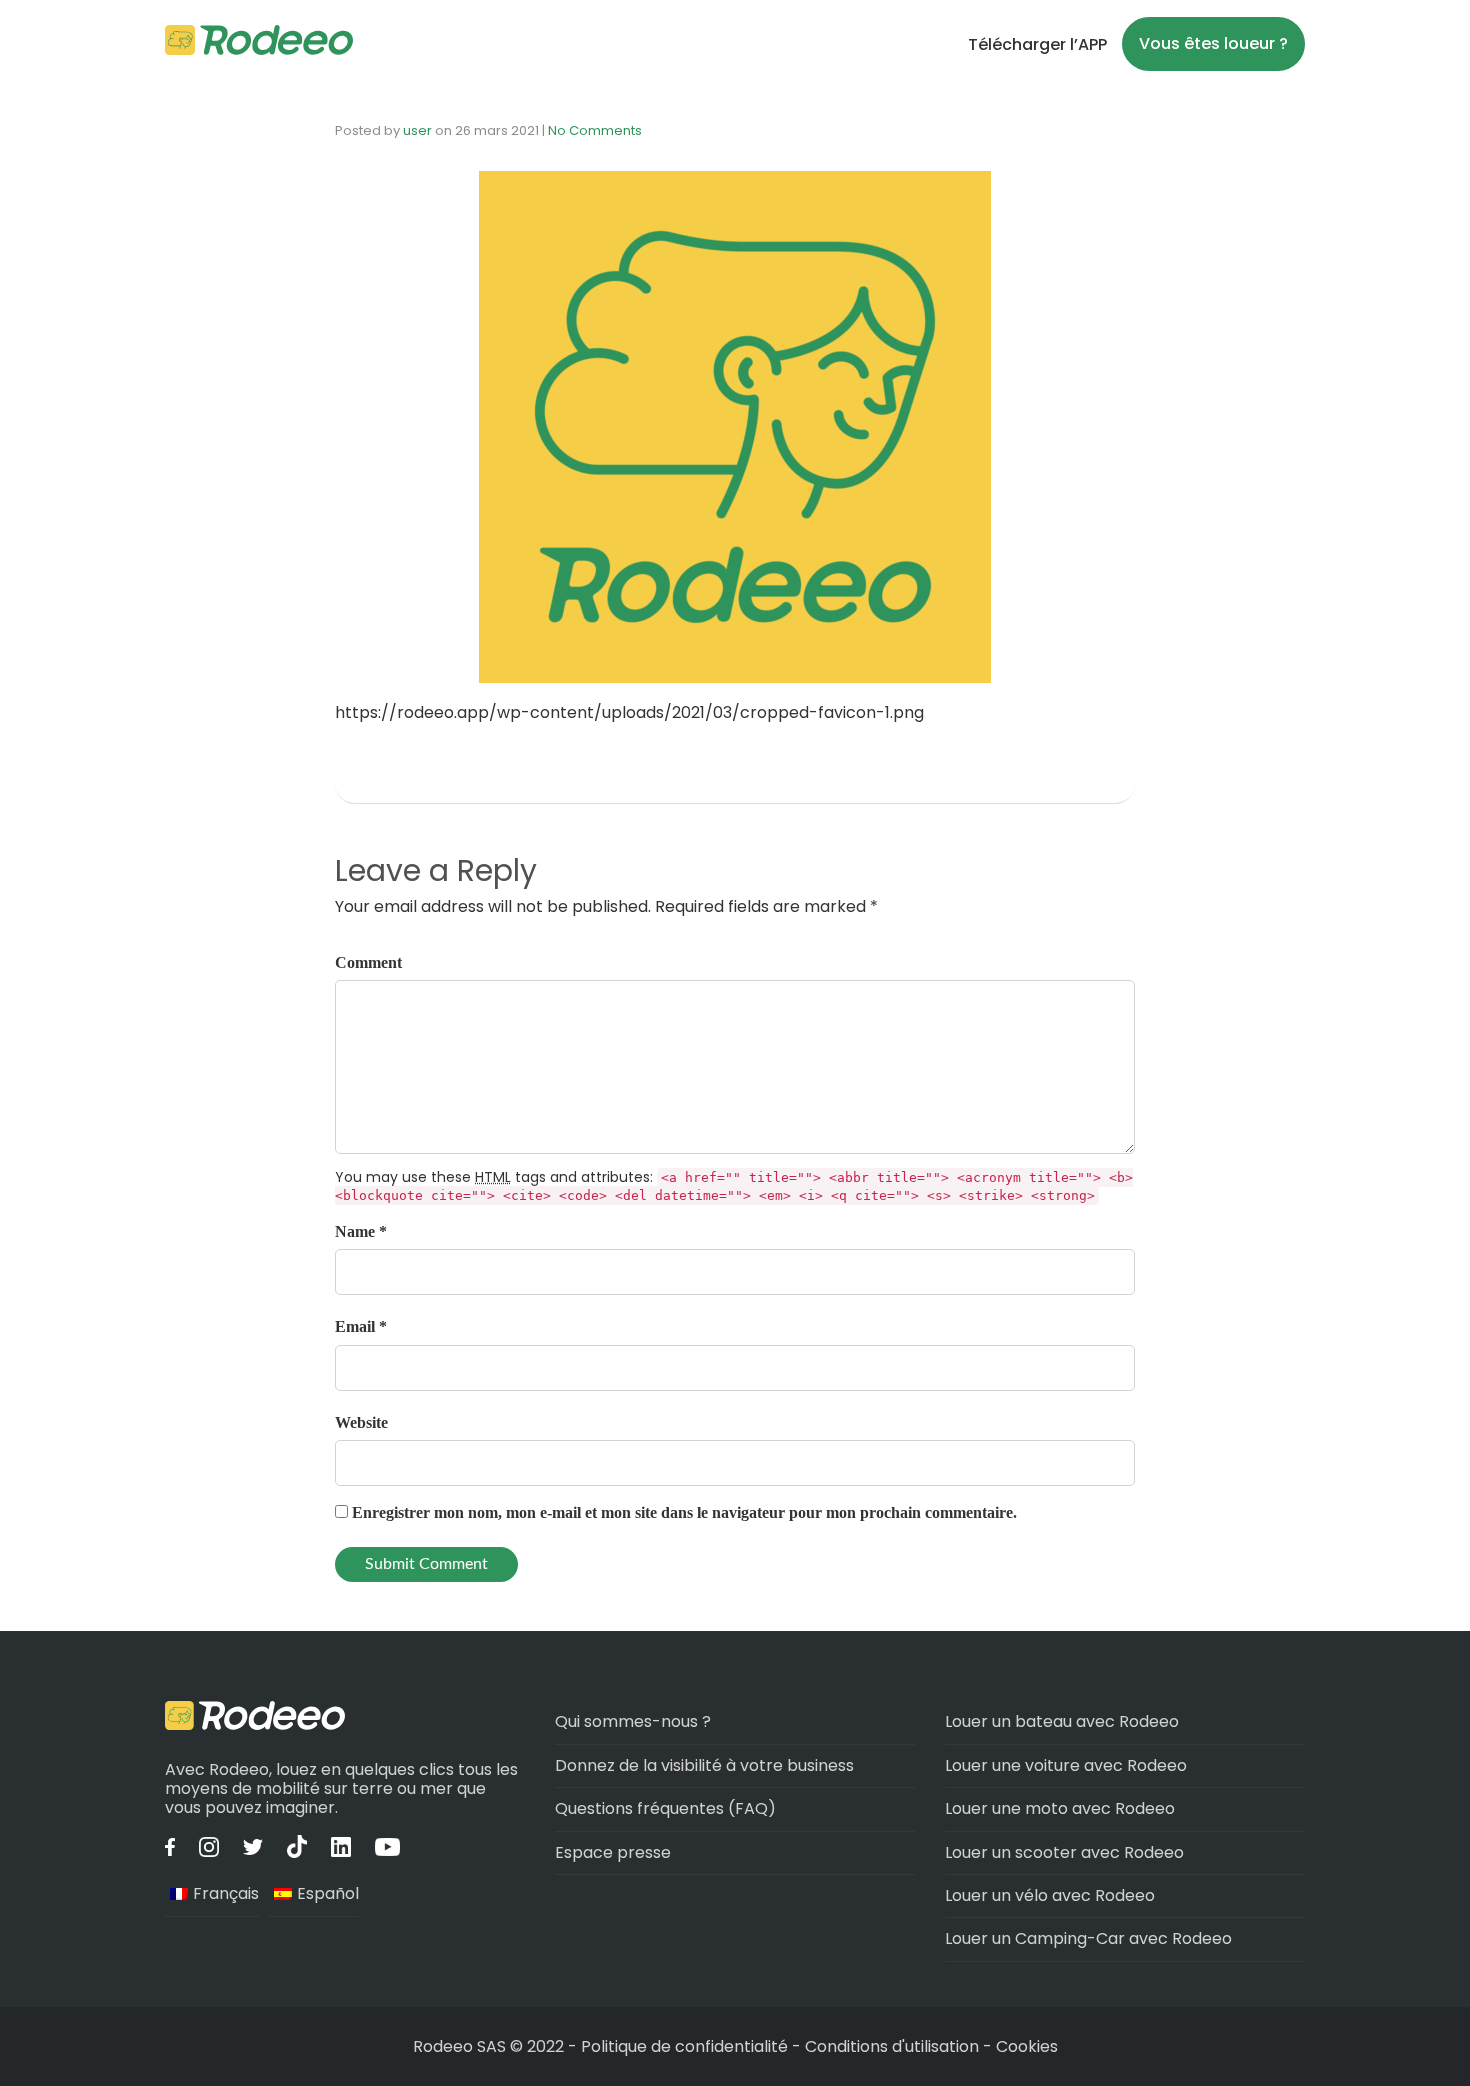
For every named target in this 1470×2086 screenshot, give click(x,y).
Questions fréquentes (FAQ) (665, 1808)
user (417, 130)
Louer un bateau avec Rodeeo (1062, 1721)
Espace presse (613, 1852)
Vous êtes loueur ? (1213, 43)
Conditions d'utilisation (892, 2046)
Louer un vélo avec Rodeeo (1050, 1895)
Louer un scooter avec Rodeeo (1064, 1852)
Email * (361, 1326)
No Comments (595, 130)
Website (361, 1422)
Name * (361, 1231)
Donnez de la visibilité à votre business (704, 1765)
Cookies (1027, 2046)
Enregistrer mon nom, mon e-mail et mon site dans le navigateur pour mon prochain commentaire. (684, 1512)
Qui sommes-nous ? (633, 1721)
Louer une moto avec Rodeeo (1060, 1808)
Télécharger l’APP (1037, 44)
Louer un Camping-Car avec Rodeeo (1088, 1938)
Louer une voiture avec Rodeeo (1066, 1765)
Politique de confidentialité (686, 2046)
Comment (368, 962)
